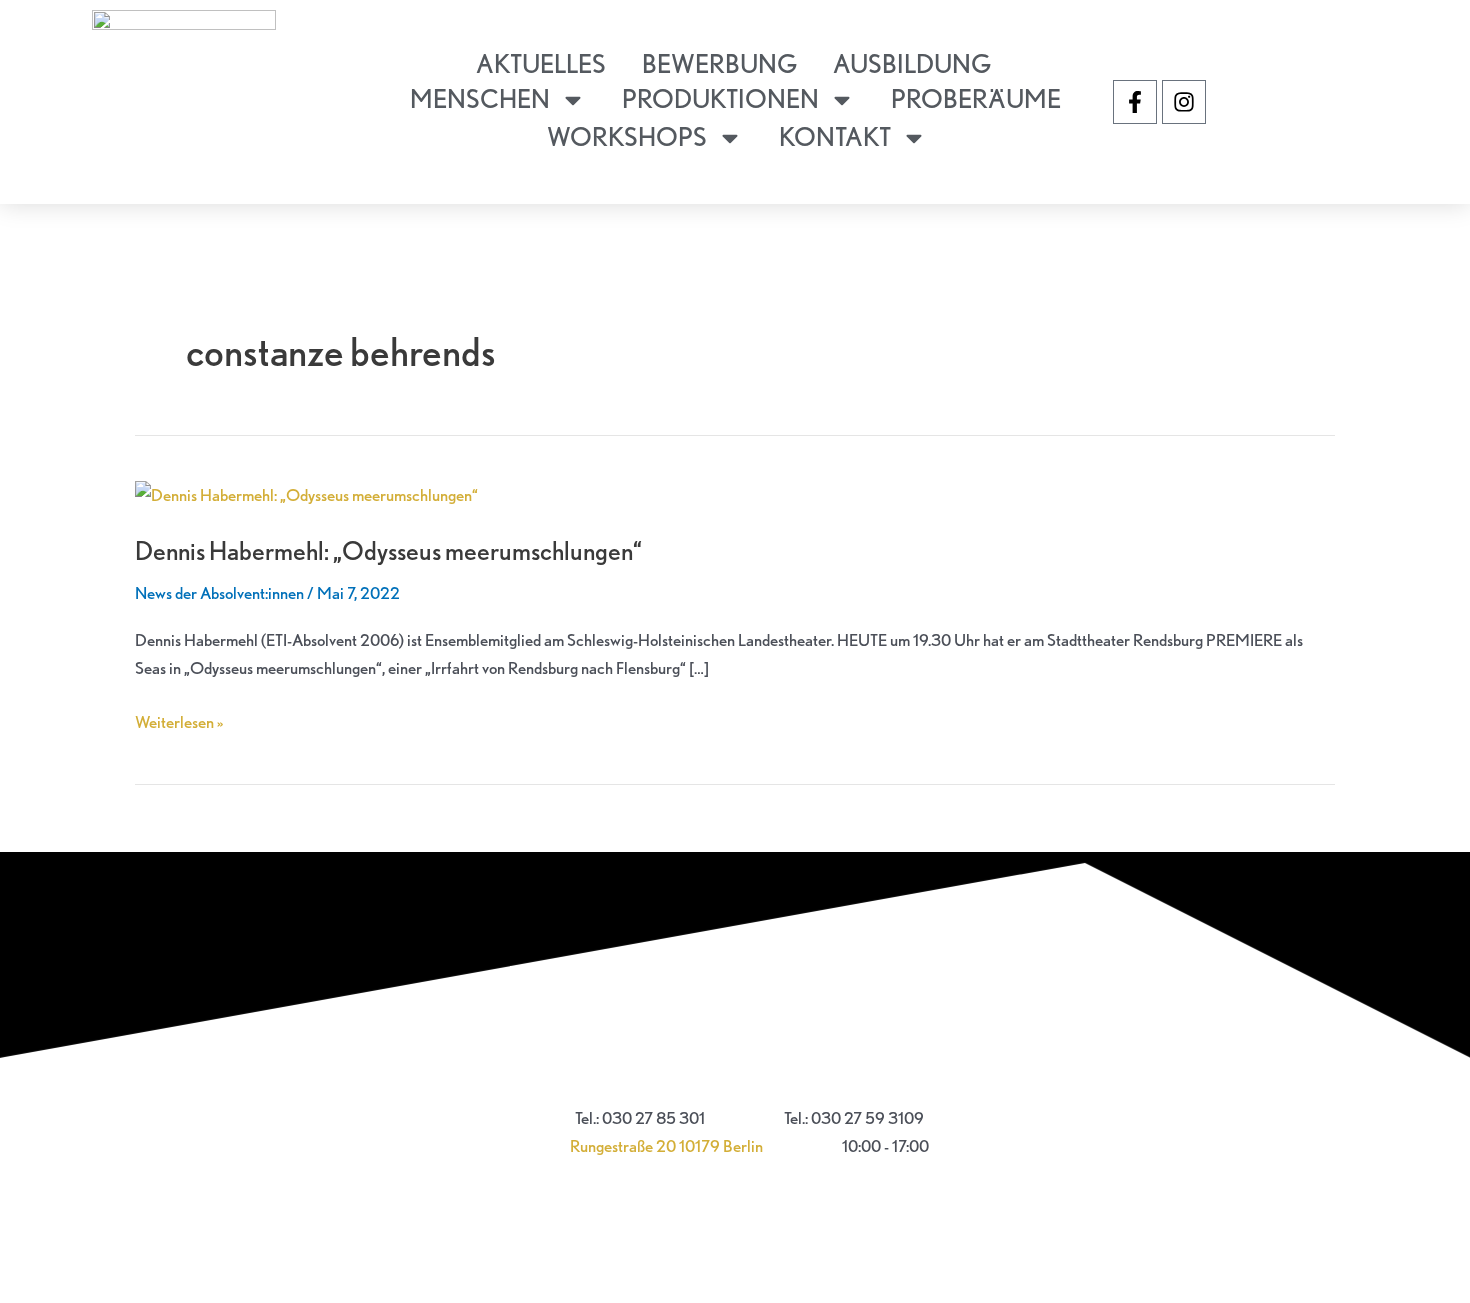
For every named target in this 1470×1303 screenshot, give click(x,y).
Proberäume (976, 98)
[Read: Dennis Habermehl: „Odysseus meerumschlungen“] (306, 493)
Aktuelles (541, 63)
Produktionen (720, 98)
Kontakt (835, 136)
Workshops (627, 136)
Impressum (735, 1070)
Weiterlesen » (179, 720)
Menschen (480, 98)
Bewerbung (719, 63)
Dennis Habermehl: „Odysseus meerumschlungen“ (388, 550)
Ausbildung (912, 63)
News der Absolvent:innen (219, 593)
